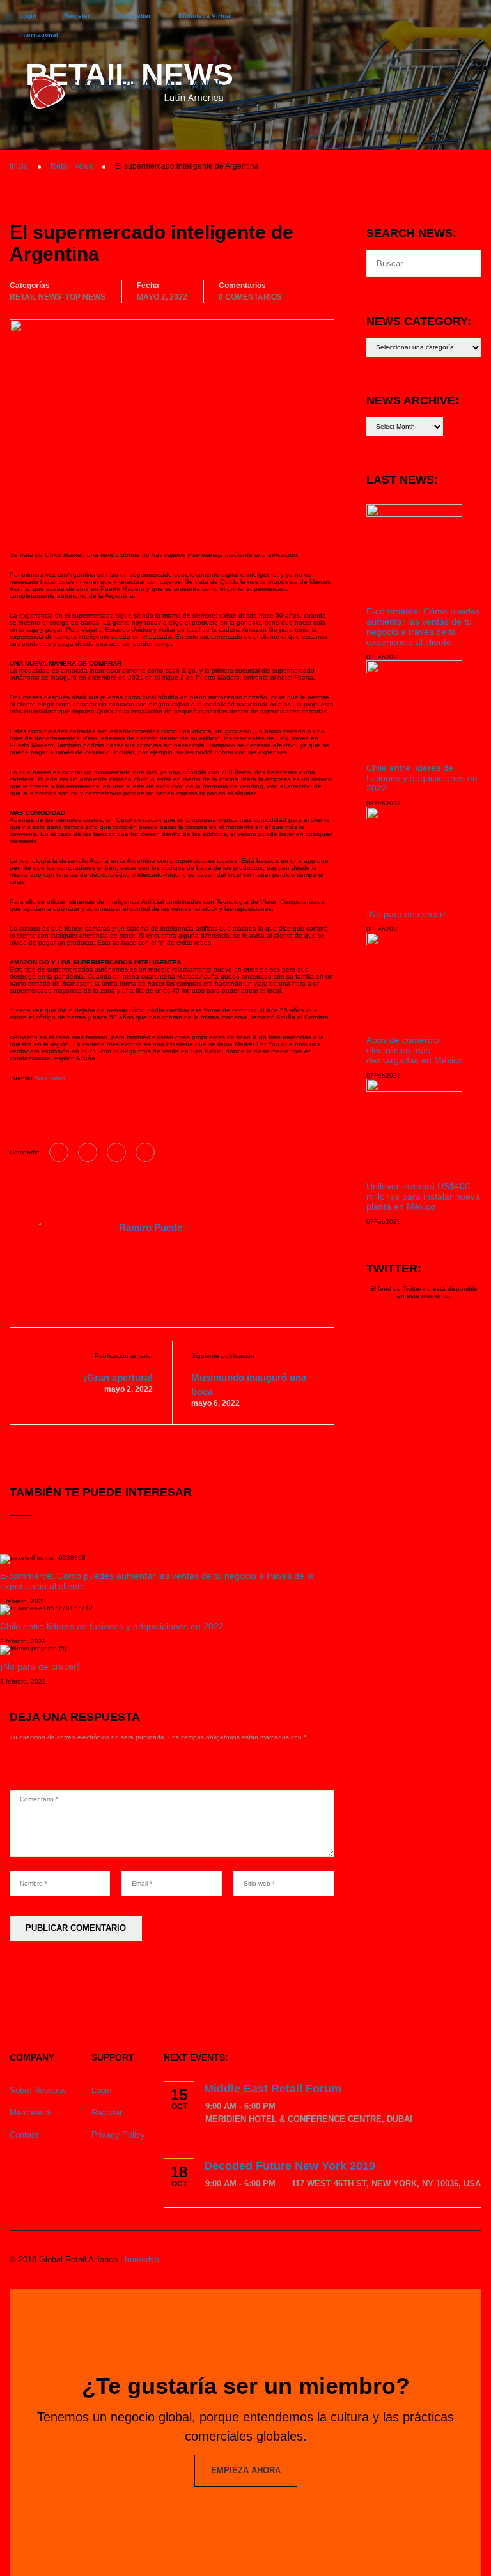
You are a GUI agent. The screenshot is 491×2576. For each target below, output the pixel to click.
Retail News (35, 297)
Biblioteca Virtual (205, 16)
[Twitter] (116, 1152)
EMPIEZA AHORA (246, 2470)
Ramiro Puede (151, 1227)
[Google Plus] (88, 1152)
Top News (85, 297)
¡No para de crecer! (40, 1666)
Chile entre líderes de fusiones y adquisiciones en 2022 (112, 1626)
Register (77, 16)
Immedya (142, 2260)
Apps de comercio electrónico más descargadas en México (415, 1050)
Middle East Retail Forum (273, 2089)
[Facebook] (59, 1152)
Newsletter (134, 16)
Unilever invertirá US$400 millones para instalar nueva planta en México (423, 1196)
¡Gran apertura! (118, 1377)
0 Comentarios (250, 297)
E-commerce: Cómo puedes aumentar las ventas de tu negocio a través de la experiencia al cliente (423, 627)
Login (28, 16)
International (39, 35)
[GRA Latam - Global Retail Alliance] (127, 97)
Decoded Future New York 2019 (290, 2166)
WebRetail (50, 1078)
